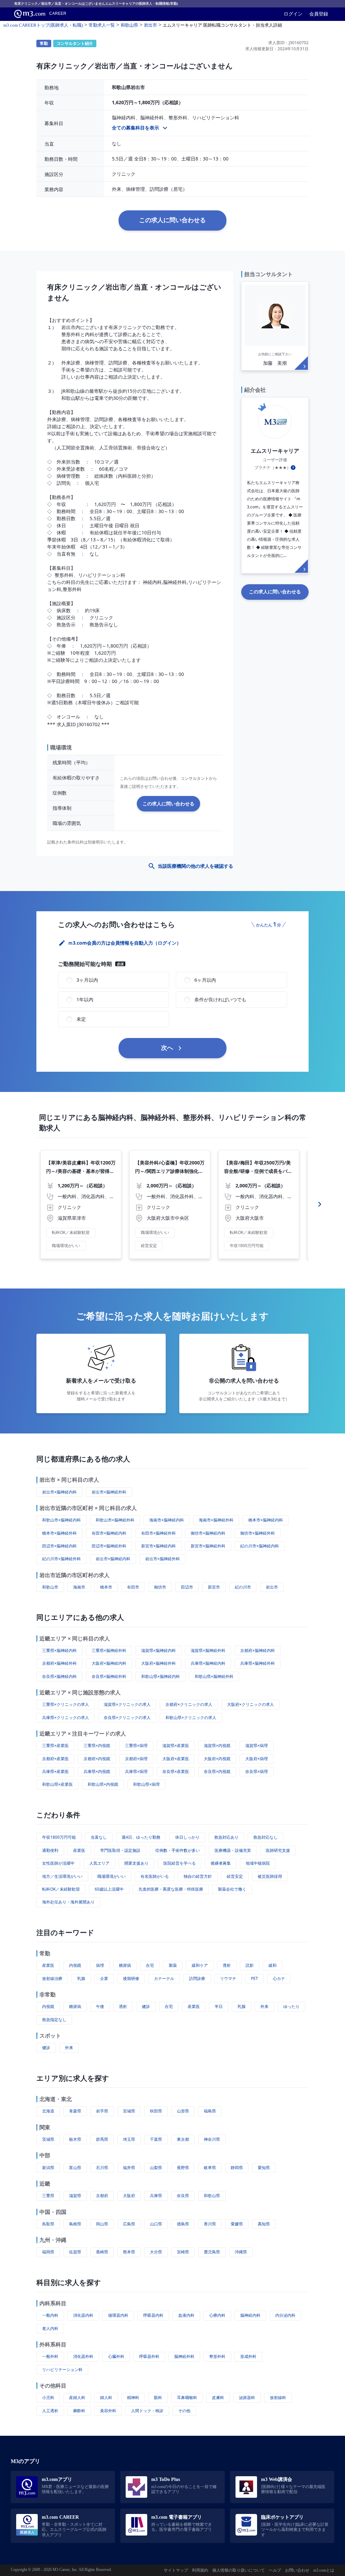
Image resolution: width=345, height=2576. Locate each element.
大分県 (156, 2252)
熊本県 (129, 2252)
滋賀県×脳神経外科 (208, 1650)
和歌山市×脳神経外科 (115, 1520)
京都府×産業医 (55, 1759)
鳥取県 (48, 2224)
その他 (184, 2411)
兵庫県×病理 (136, 1771)
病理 (100, 1965)
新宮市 (214, 1587)
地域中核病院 (258, 1863)
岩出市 (272, 1587)
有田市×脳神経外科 (159, 1533)
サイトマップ (176, 2570)
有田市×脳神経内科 (109, 1533)
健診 (146, 2006)
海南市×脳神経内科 (167, 1520)
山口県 (156, 2224)
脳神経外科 (184, 2356)
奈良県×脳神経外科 (109, 1676)
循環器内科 (118, 2315)
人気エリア (99, 1863)
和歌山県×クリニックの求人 (191, 1718)
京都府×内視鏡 (97, 1759)
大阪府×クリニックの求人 (250, 1704)
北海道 (48, 2111)
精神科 (133, 2397)
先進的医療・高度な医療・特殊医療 (171, 1889)
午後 (100, 2006)
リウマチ (228, 1978)
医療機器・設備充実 (233, 1850)
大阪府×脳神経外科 (159, 1663)
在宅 (150, 1965)
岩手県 (102, 2111)
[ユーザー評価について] (293, 468)
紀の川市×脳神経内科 (260, 1546)
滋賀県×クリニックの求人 (127, 1704)
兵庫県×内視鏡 (97, 1771)
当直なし (99, 1837)
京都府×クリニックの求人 (189, 1704)
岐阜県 (210, 2168)
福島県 (210, 2111)
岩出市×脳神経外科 (109, 1492)
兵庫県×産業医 (55, 1771)
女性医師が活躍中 (58, 1863)
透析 (227, 1965)
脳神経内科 (250, 2315)
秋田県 (156, 2111)
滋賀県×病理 (257, 1745)
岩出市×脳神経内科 (59, 1492)
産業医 (79, 1850)
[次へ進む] (320, 1204)
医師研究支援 (278, 1850)
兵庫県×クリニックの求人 (66, 1718)
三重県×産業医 (55, 1745)
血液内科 (186, 2315)
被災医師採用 (270, 1876)
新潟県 (48, 2168)
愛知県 (264, 2168)
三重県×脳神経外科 (109, 1650)
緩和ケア (200, 1965)
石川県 (102, 2168)
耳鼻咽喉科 (187, 2397)
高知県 (264, 2224)
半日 (219, 2006)
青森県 (75, 2111)
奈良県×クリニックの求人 (127, 1718)
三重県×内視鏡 (97, 1745)
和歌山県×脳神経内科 (161, 1676)
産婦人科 (77, 2397)
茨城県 (48, 2139)
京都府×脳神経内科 (258, 1650)
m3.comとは (324, 2570)
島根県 (75, 2224)
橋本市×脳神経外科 (59, 1533)
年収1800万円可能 (59, 1837)
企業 (104, 1978)
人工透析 (50, 2411)
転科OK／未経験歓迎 (61, 1889)
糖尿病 (125, 1965)
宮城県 (129, 2111)
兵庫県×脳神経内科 (208, 1663)
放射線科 (278, 2397)
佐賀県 (75, 2252)
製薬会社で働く (232, 1889)
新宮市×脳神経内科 (159, 1546)
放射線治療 (52, 1978)
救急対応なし (265, 1837)
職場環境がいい (112, 1876)
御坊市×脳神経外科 (258, 1533)
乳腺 (81, 1978)
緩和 (273, 1965)
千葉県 (156, 2139)
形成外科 (248, 2356)
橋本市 (106, 1587)
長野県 (183, 2168)
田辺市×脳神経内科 (59, 1546)
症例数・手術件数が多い (178, 1850)
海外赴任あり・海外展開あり (68, 1902)
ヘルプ (275, 2570)
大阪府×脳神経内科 (109, 1663)
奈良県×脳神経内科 (59, 1676)
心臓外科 (116, 2356)
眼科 (158, 2397)
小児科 (48, 2397)
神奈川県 (212, 2139)
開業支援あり (136, 1863)
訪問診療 (197, 1978)
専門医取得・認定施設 (120, 1850)
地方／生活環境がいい (62, 1876)
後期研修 (131, 1978)
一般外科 (50, 2356)
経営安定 (235, 1876)
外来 (264, 2006)
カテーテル (164, 1978)
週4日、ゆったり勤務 (141, 1837)
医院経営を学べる (180, 1863)
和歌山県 (212, 2196)
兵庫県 (156, 2196)
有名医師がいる (155, 1876)
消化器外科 (83, 2356)
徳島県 (183, 2224)
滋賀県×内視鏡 (217, 1745)
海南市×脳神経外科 (216, 1520)
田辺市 (187, 1587)
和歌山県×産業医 (57, 1784)
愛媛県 (237, 2224)
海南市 (79, 1587)
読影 (250, 1965)
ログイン (293, 14)
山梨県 (156, 2168)
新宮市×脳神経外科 (208, 1546)
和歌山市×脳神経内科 (61, 1520)
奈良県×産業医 (176, 1771)
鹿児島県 (212, 2252)
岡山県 (102, 2224)
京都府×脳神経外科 (59, 1663)
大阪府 (129, 2196)
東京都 (183, 2139)
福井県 (129, 2168)
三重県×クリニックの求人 (66, 1704)
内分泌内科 (285, 2315)
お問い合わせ (297, 2570)
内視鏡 (75, 1965)
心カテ (279, 1978)
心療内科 (217, 2315)
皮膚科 (218, 2397)
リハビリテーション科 (62, 2370)
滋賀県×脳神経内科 (159, 1650)
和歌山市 (50, 1587)
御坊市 (160, 1587)
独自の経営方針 (198, 1876)
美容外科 (108, 2411)
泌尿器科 (247, 2397)
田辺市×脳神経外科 (109, 1546)
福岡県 (48, 2252)
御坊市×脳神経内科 (208, 1533)
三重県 (48, 2196)
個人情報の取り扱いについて (239, 2570)
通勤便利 (50, 1850)
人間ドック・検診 (147, 2411)
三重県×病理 (136, 1745)
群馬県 (102, 2139)
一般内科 (50, 2315)
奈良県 (183, 2196)
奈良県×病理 (257, 1771)
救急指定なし (54, 2020)
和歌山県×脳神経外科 (214, 1676)
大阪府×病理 (257, 1759)
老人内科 (50, 2328)
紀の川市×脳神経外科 (61, 1559)
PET (255, 1978)
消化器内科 (83, 2315)
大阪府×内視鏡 (217, 1759)
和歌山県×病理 (146, 1784)
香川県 (210, 2224)
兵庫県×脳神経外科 (258, 1663)
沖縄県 (241, 2252)
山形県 (183, 2111)
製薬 (173, 1965)
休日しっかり (187, 1837)
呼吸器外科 (149, 2356)
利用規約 (200, 2570)
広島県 (129, 2224)
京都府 (102, 2196)
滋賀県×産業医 (176, 1745)
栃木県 (75, 2139)
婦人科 (106, 2397)
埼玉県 (129, 2139)
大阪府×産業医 (176, 1759)
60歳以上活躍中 (109, 1889)
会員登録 (319, 14)
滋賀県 (75, 2196)
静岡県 (237, 2168)
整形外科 (217, 2356)
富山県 (75, 2168)
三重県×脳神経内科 (59, 1650)
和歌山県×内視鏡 (103, 1784)
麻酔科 (79, 2411)
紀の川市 (243, 1587)
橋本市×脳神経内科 (266, 1520)
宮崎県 (183, 2252)
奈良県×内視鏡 (217, 1771)
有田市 (133, 1587)
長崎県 (102, 2252)
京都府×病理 (136, 1759)
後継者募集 (221, 1863)
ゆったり (291, 2006)
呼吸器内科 (153, 2315)
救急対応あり (226, 1837)
